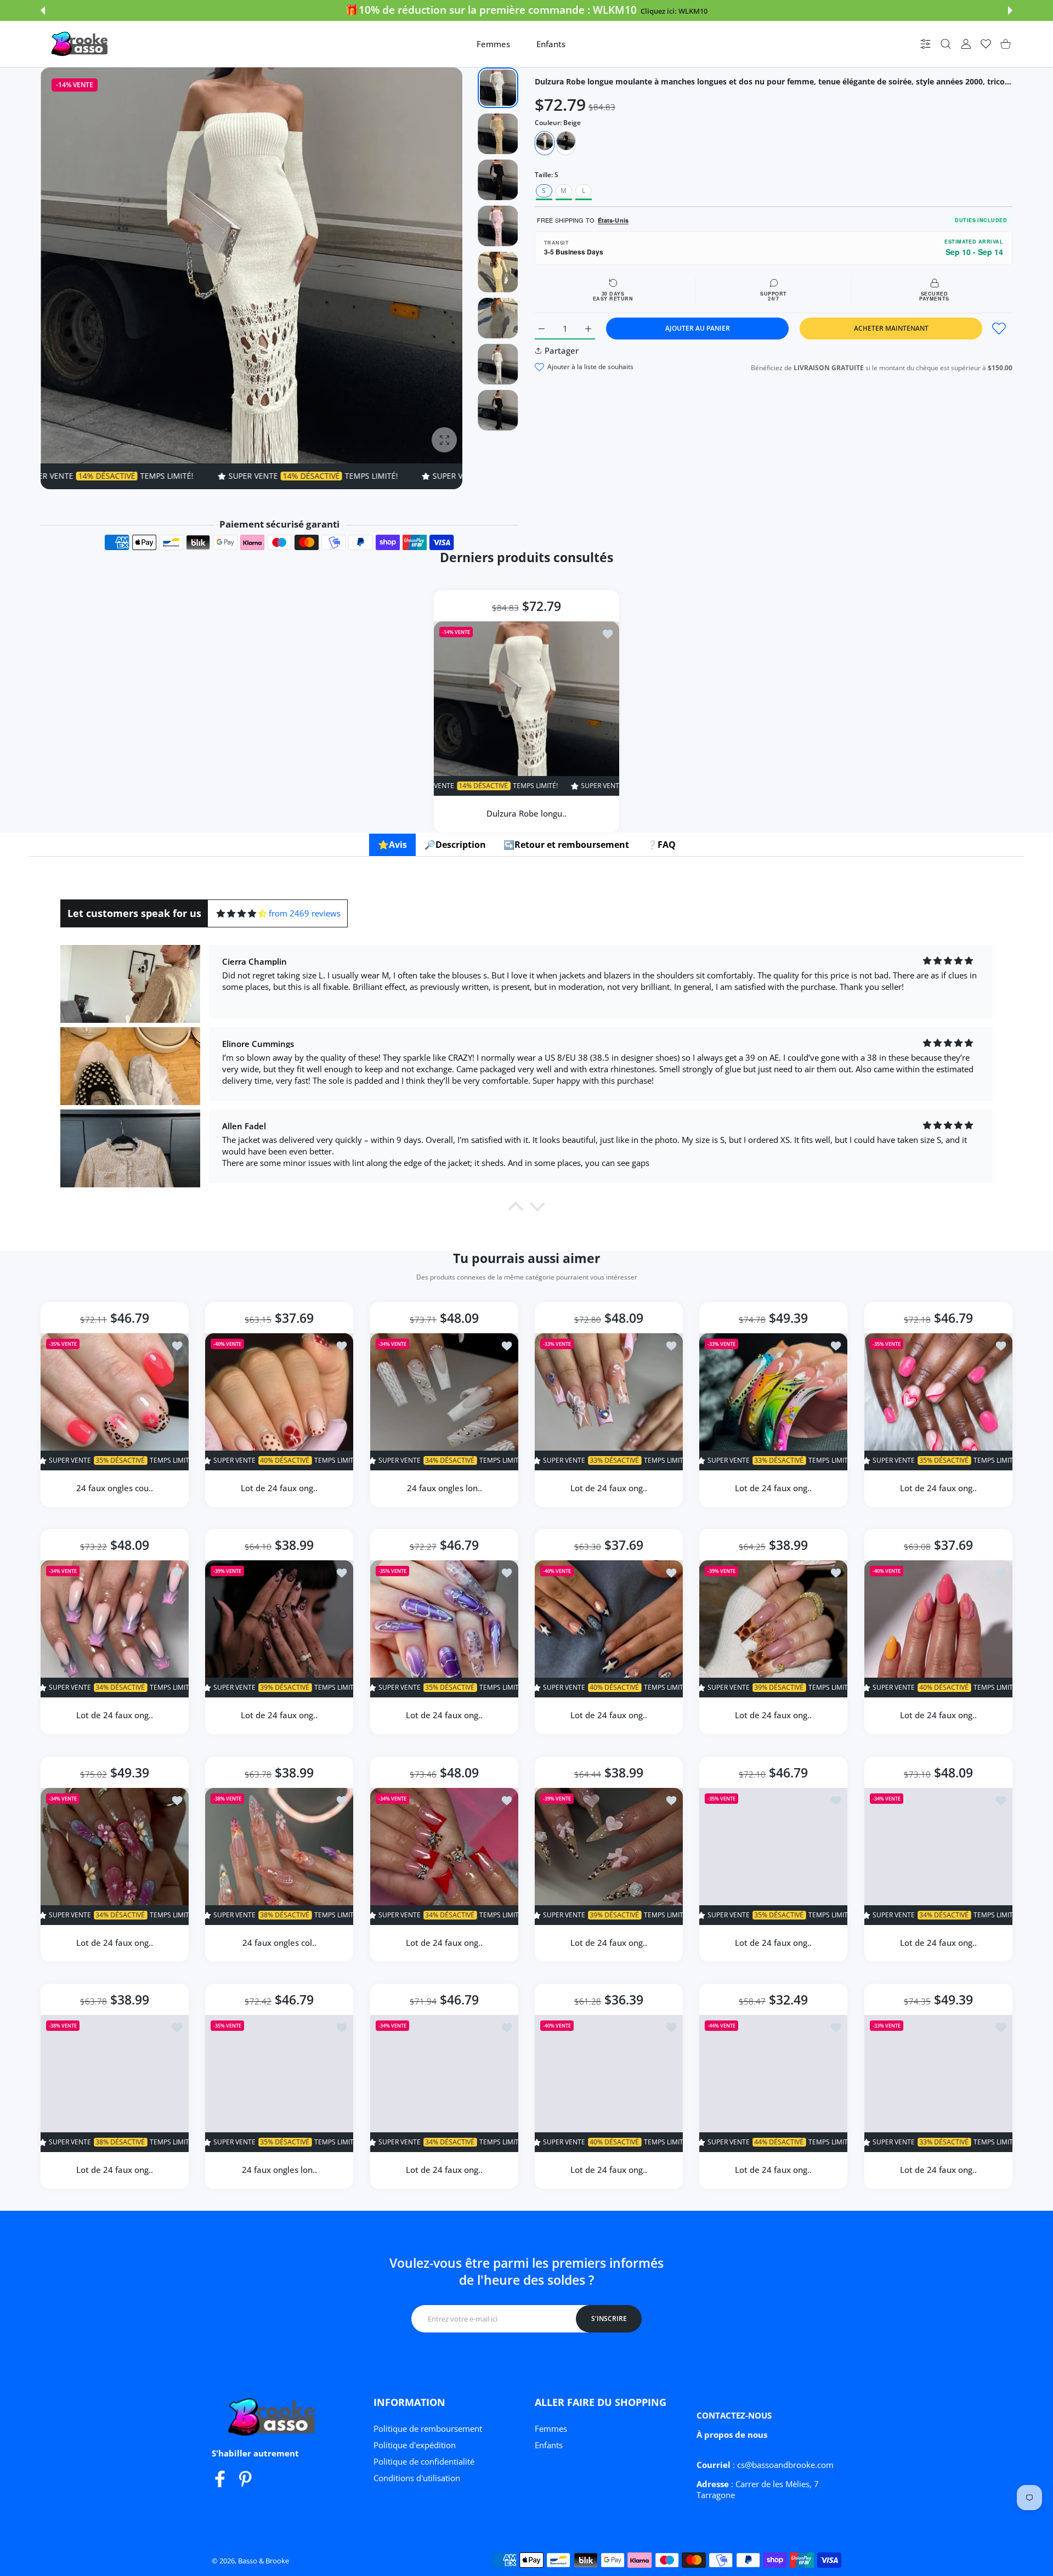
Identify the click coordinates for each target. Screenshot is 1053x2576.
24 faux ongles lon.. (444, 1488)
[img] (242, 913)
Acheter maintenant (891, 328)
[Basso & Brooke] (81, 44)
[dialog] (946, 44)
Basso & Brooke (264, 2561)
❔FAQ (661, 845)
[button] (43, 10)
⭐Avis (392, 845)
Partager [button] (562, 350)
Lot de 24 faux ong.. (280, 1488)
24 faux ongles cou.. (115, 1488)
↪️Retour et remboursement (566, 845)
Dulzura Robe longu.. (526, 813)
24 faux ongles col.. (279, 1943)
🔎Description (455, 845)
